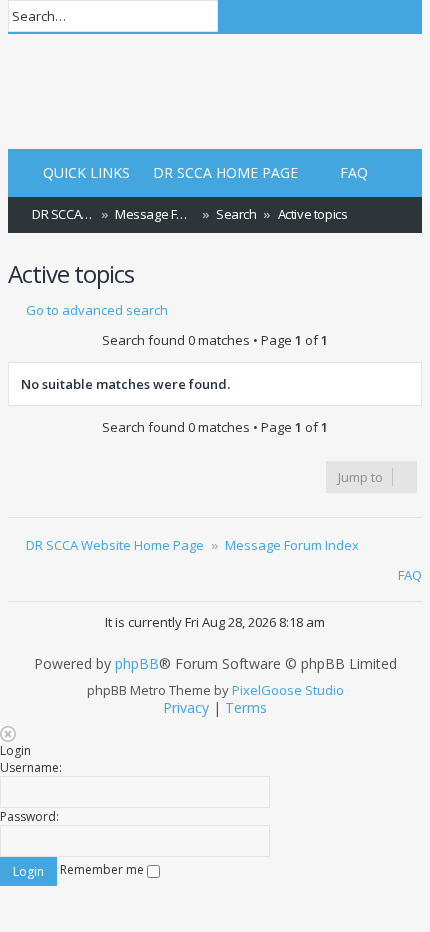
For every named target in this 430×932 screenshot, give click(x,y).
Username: (31, 767)
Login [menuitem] (338, 17)
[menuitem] (216, 173)
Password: (29, 816)
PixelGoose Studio (288, 690)
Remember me (103, 869)
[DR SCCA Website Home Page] (81, 94)
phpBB (137, 664)
